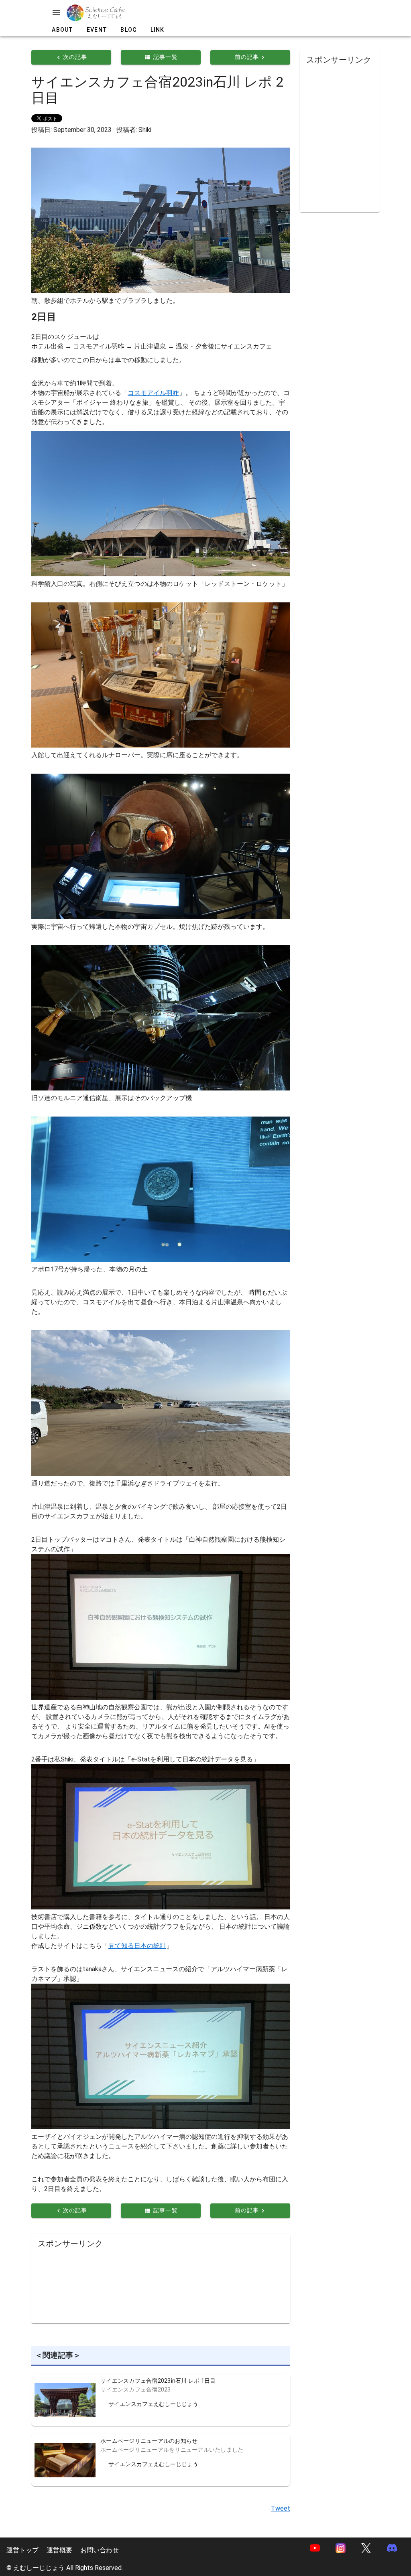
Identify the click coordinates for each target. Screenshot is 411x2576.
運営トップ (22, 2550)
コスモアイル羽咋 (153, 393)
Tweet (281, 2508)
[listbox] (158, 2400)
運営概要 (59, 2550)
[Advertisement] (161, 2284)
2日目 (44, 317)
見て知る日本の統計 (137, 1946)
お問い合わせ (100, 2550)
